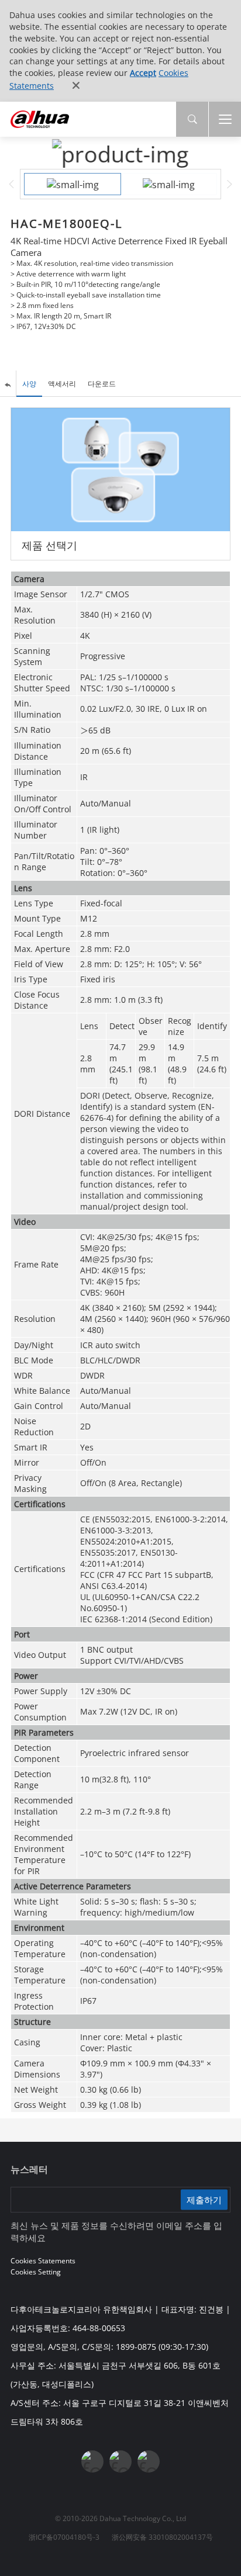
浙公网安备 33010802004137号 (162, 2537)
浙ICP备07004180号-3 (64, 2537)
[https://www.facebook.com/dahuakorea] (92, 2461)
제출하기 (204, 2199)
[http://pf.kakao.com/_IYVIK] (149, 2461)
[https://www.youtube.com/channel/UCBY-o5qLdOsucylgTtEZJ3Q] (120, 2461)
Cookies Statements (43, 2261)
